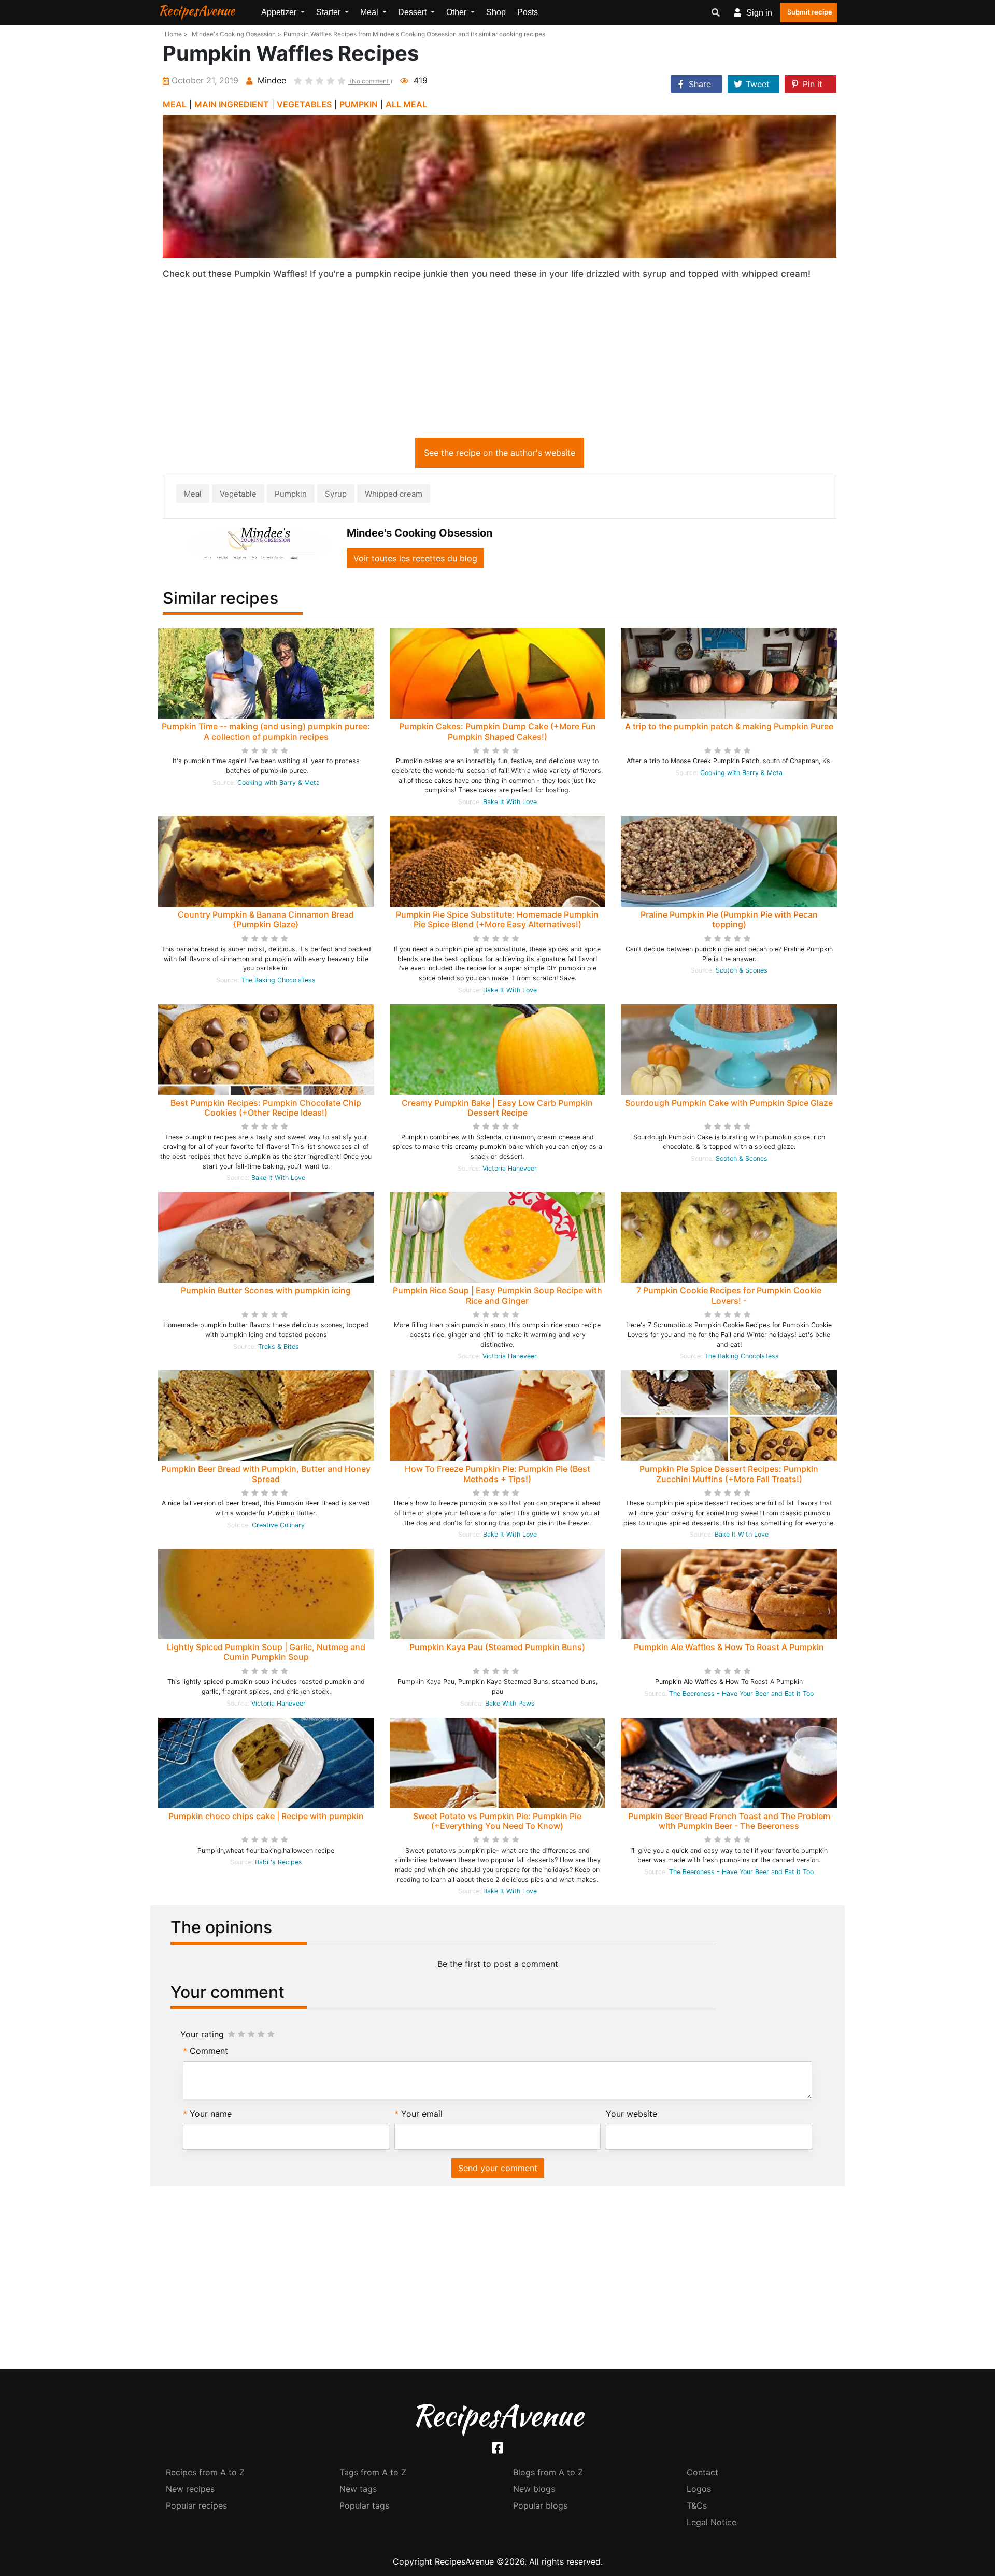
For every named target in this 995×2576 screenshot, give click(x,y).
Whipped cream (394, 494)
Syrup (336, 494)
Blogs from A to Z (548, 2472)
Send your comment (498, 2168)
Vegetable (238, 494)
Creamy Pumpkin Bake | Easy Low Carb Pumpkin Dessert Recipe (497, 1108)
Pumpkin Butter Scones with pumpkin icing (266, 1290)
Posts (528, 12)
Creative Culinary (278, 1525)
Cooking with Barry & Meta (279, 783)
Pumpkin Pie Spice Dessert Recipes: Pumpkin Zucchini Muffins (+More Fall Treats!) (729, 1474)
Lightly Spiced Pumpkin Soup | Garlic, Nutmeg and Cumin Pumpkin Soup (266, 1652)
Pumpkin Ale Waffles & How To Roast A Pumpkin (729, 1647)
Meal (193, 494)
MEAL (175, 104)
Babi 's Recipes (279, 1862)
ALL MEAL (406, 104)
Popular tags (364, 2505)
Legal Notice (712, 2522)
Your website (631, 2114)
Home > (176, 34)
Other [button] (457, 12)
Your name (211, 2114)
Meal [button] (370, 12)
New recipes (190, 2489)
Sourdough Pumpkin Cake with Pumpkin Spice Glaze (729, 1103)
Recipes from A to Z (205, 2472)
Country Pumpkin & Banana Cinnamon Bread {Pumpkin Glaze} (266, 919)
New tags (358, 2489)
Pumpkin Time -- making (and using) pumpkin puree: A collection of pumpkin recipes (266, 731)
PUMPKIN (359, 104)
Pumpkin (291, 494)
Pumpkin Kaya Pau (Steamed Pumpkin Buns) (497, 1647)
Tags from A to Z (373, 2472)
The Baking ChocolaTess (278, 980)
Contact (702, 2472)
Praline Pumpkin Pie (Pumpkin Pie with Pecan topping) (729, 919)
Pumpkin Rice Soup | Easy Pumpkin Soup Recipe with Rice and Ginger (497, 1295)
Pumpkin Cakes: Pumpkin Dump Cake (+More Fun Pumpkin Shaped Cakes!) (497, 731)
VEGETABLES (304, 104)
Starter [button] (329, 12)
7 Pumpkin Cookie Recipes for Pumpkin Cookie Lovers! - (729, 1295)
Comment (209, 2051)
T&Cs (697, 2505)
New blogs (534, 2489)
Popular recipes (196, 2505)
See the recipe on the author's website (500, 453)
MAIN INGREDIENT (232, 104)
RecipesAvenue (196, 10)
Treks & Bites (279, 1347)
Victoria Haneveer (510, 1168)
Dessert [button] (413, 12)
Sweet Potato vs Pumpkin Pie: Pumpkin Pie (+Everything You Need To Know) (497, 1821)
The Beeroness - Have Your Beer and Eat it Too (741, 1693)
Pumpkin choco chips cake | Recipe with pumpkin (266, 1816)
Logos (699, 2489)
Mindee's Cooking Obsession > (237, 34)
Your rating (202, 2034)
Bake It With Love (510, 802)
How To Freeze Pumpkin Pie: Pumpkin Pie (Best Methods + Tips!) (497, 1474)
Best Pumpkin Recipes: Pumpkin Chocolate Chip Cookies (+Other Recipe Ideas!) (266, 1108)
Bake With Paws (510, 1703)
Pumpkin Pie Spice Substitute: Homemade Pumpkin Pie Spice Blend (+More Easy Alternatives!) (497, 919)
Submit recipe (810, 12)
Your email (422, 2114)
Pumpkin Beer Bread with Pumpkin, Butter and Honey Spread (266, 1474)
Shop (496, 12)
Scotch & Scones (742, 970)
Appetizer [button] (280, 12)
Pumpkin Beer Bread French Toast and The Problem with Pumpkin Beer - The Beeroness (729, 1821)
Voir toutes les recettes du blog (415, 558)
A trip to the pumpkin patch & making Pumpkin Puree (729, 726)
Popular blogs (540, 2505)
